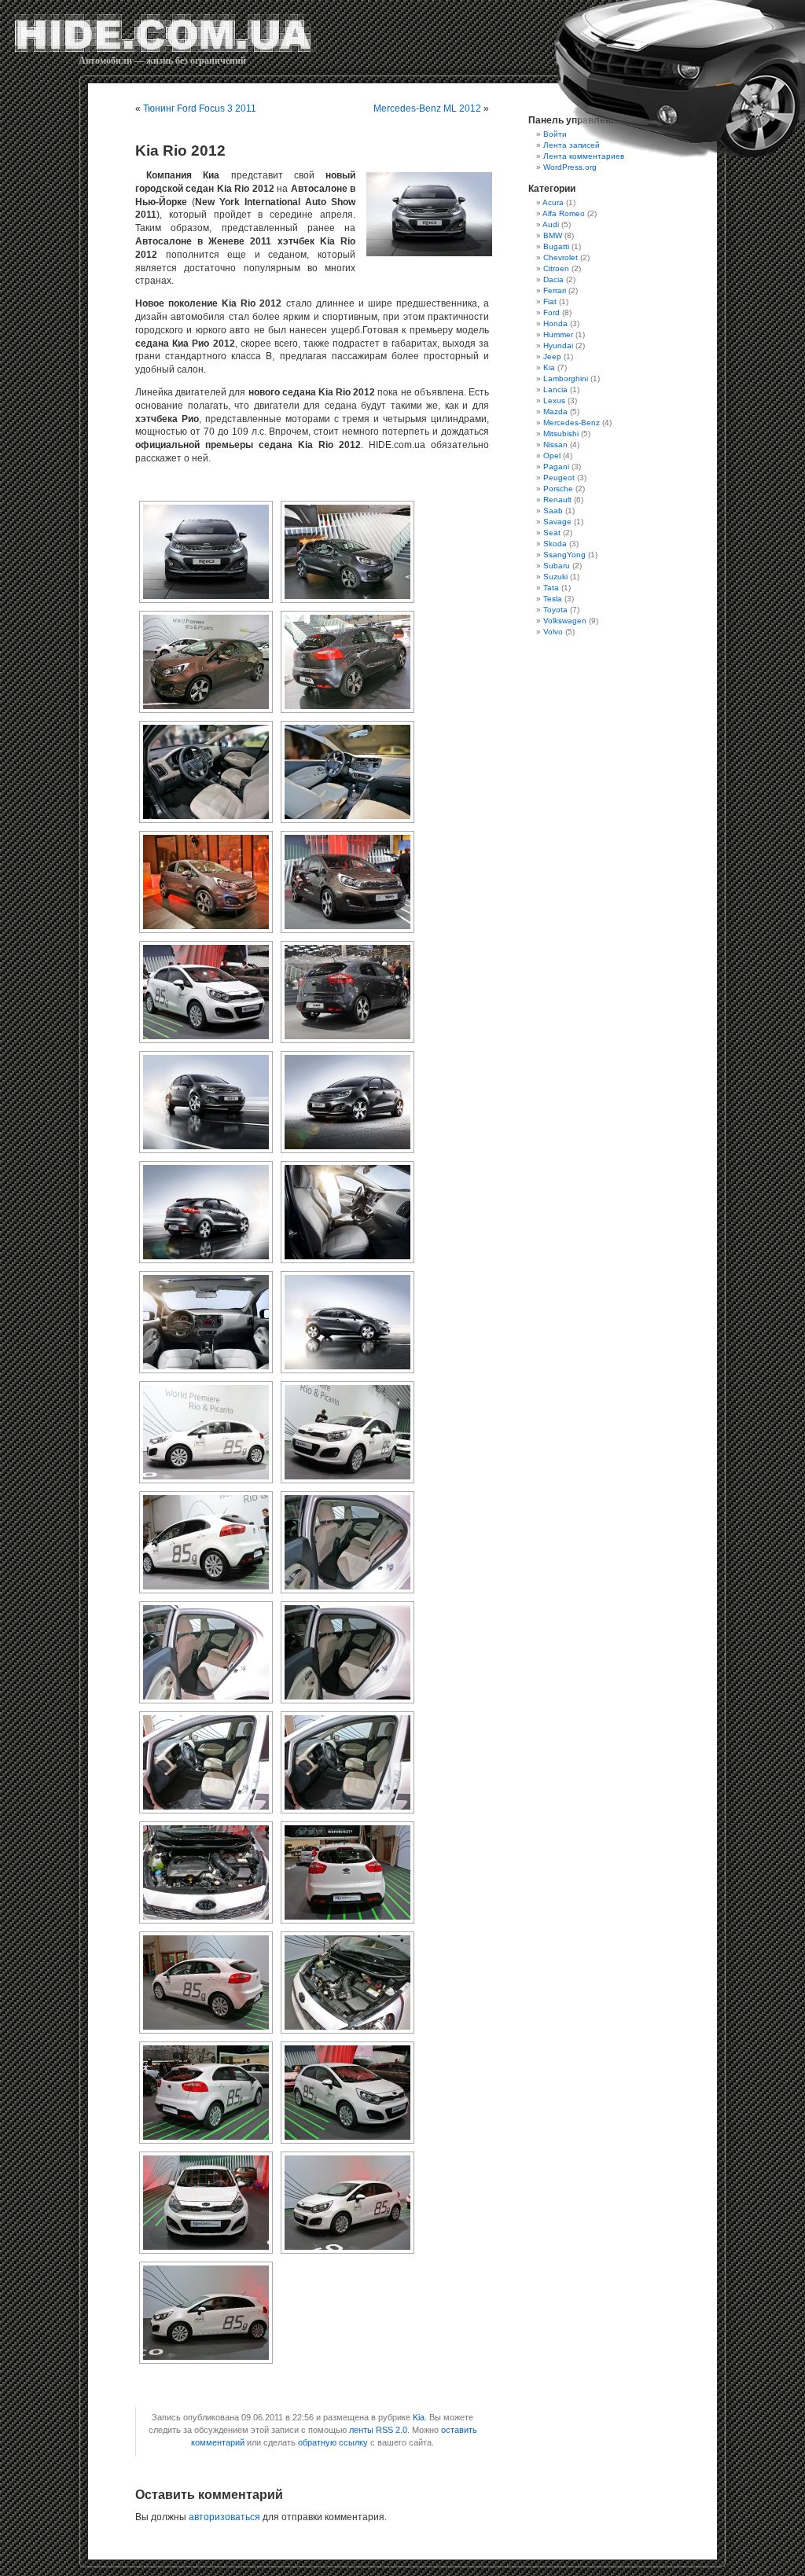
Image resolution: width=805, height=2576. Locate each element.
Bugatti (556, 246)
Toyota (555, 610)
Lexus (554, 401)
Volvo (553, 632)
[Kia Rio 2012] (426, 214)
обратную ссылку (333, 2442)
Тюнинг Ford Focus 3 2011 (200, 108)
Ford (551, 312)
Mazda (555, 412)
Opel (552, 456)
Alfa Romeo (564, 213)
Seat (552, 533)
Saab (553, 511)
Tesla (553, 599)
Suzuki (555, 577)
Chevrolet (561, 257)
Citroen (556, 268)
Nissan (555, 445)
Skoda (555, 544)
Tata (551, 588)
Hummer (558, 334)
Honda (555, 323)
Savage (557, 522)
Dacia (553, 279)
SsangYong (564, 555)
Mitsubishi (561, 434)
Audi (551, 224)
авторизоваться (224, 2517)
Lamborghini (566, 378)
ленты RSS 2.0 (378, 2430)
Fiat (550, 301)
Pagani (556, 467)
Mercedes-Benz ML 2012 (427, 108)
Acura (553, 202)
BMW (553, 235)
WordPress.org (570, 167)
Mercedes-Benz (572, 423)
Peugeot (559, 478)
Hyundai (558, 345)
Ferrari (555, 290)
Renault (557, 500)
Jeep (552, 356)
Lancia (555, 390)
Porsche (558, 489)
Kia (419, 2417)
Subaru (557, 566)
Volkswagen (565, 621)
